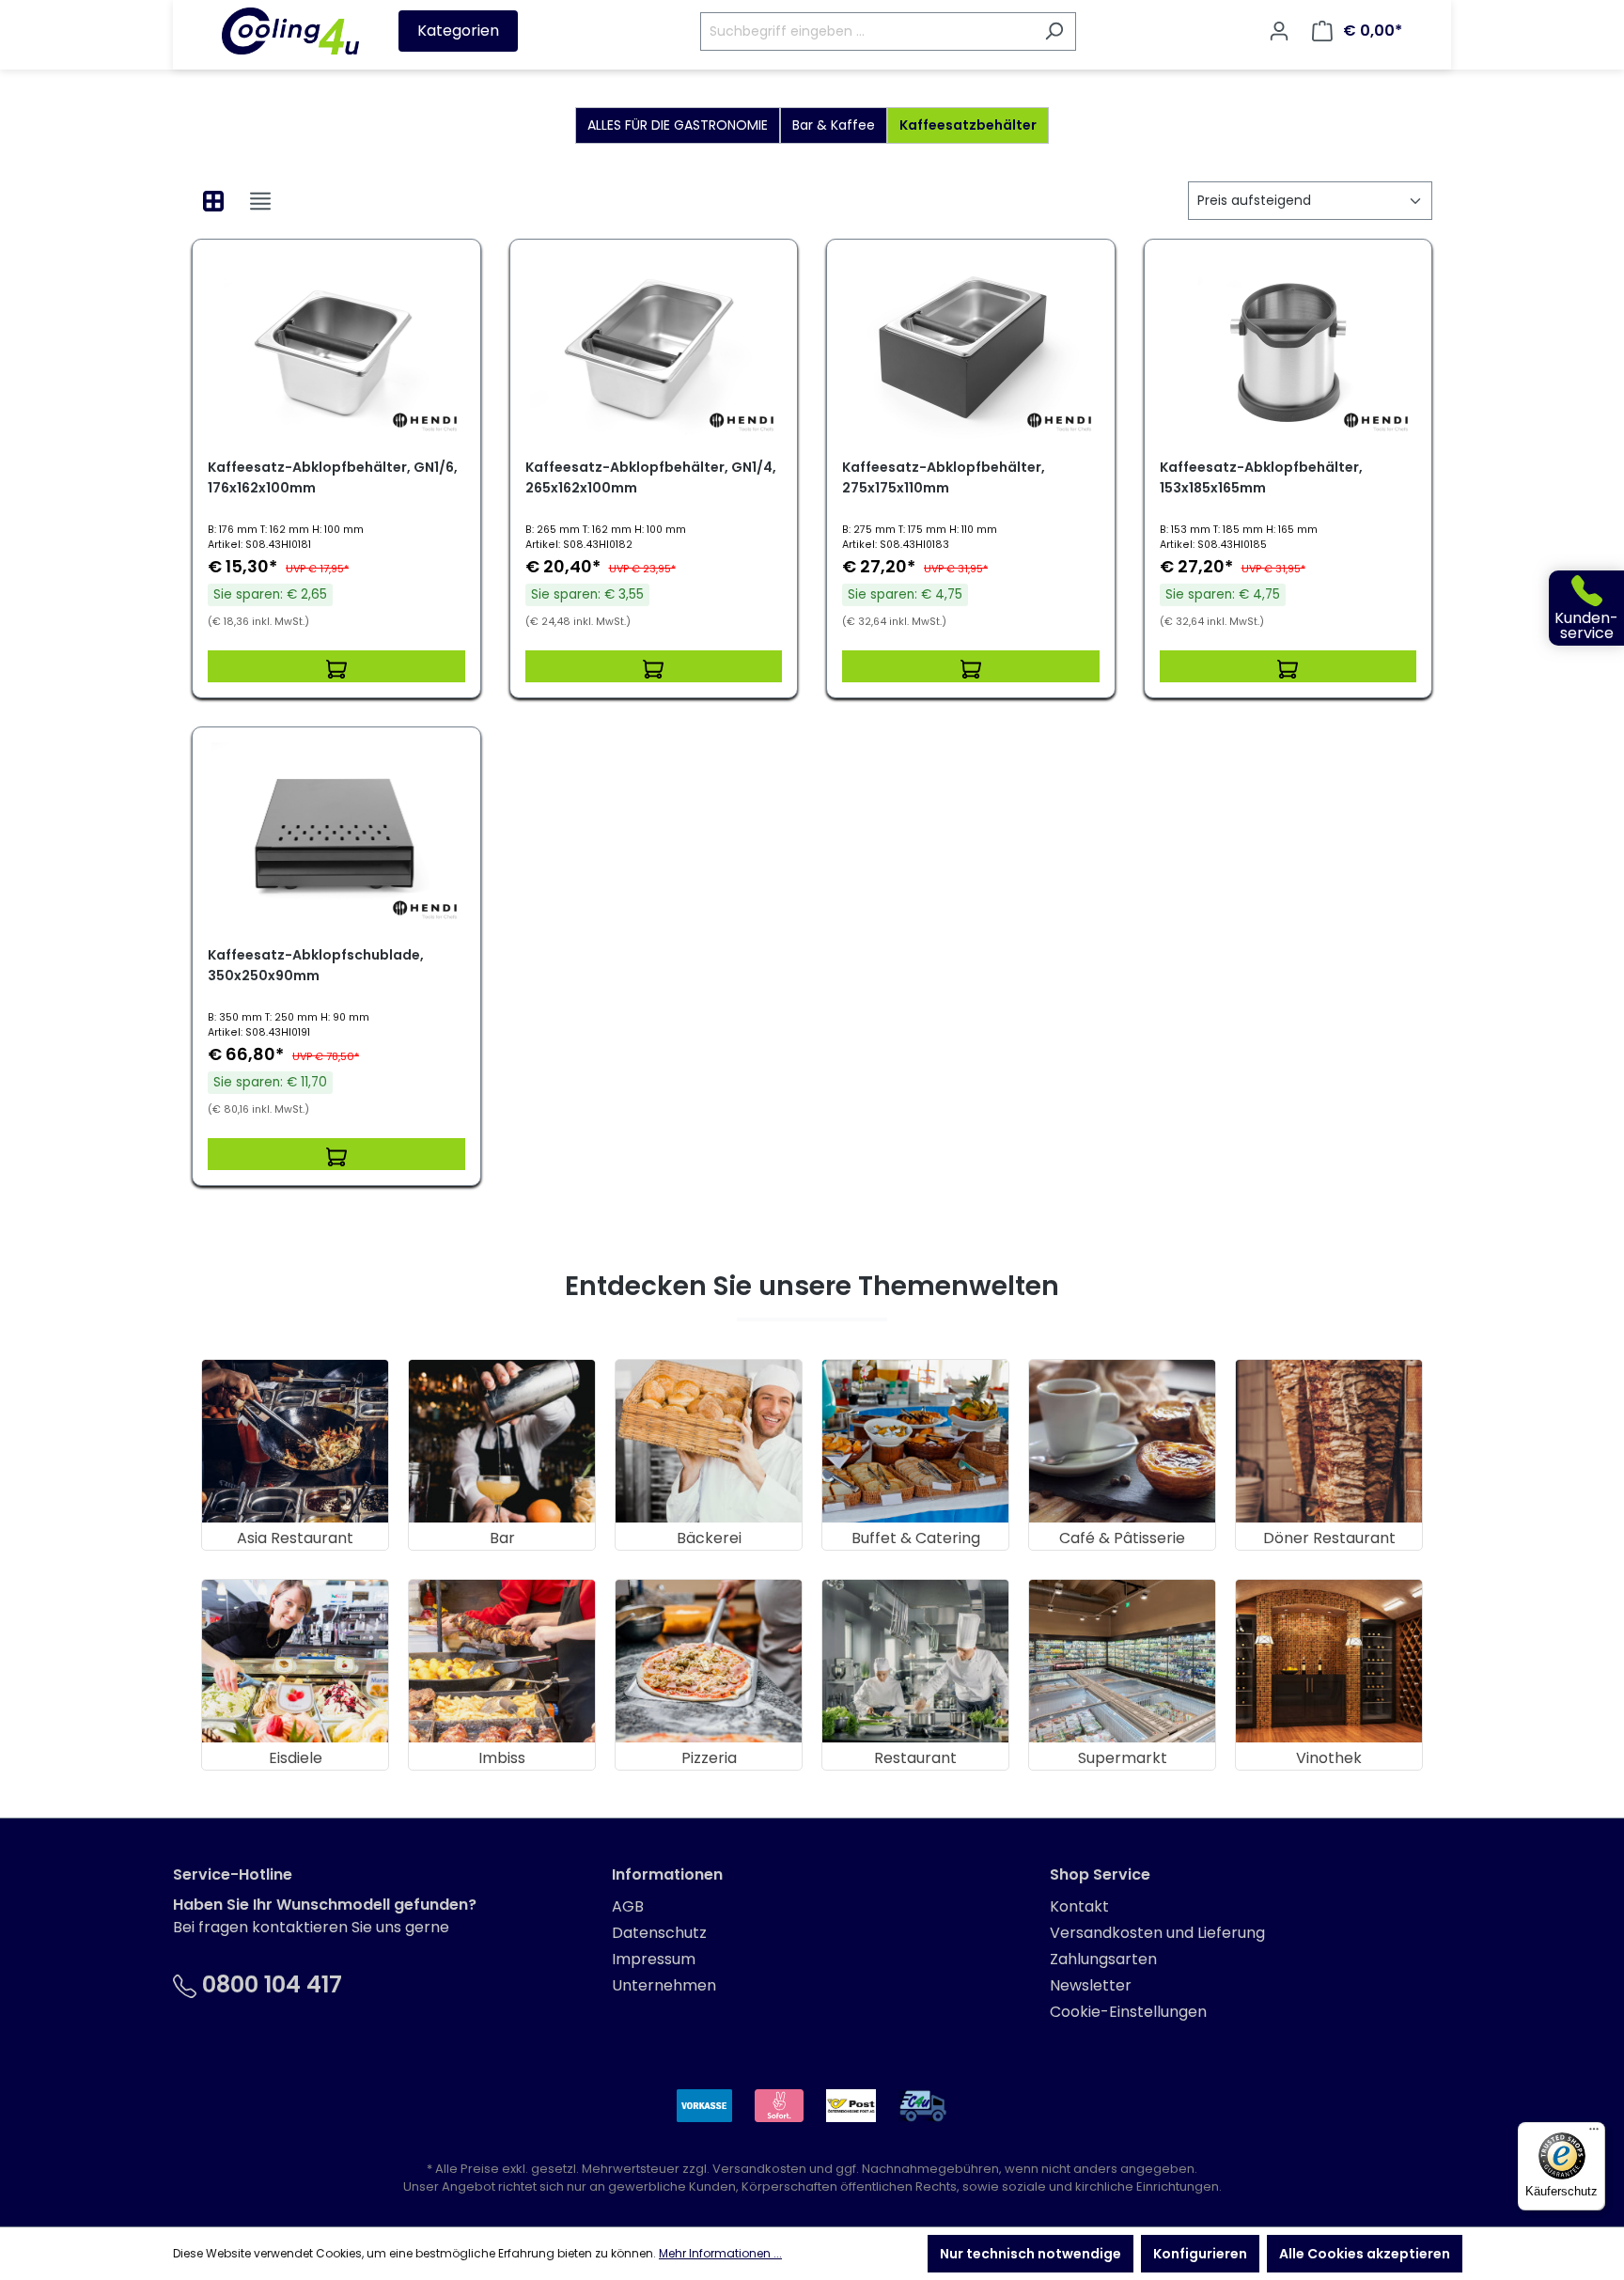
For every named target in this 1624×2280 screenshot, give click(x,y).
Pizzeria (709, 1758)
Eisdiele (296, 1758)
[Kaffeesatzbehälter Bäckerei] (709, 1441)
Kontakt (1079, 1906)
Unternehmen (664, 1985)
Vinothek (1329, 1758)
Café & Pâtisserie (1122, 1538)
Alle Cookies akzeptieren (1365, 2254)
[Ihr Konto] (1279, 31)
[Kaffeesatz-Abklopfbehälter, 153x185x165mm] (1288, 349)
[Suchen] (1054, 31)
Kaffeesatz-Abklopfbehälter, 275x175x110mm (944, 477)
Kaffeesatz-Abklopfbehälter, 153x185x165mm (1261, 477)
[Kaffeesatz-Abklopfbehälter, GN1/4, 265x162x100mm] (654, 349)
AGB (628, 1906)
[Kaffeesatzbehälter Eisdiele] (295, 1661)
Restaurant (915, 1758)
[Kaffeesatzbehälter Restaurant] (915, 1661)
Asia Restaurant (295, 1538)
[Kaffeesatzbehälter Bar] (502, 1441)
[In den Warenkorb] (336, 666)
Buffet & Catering (916, 1538)
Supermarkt (1123, 1758)
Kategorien (458, 31)
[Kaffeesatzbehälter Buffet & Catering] (915, 1441)
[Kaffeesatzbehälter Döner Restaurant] (1329, 1441)
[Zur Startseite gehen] (290, 31)
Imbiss (502, 1758)
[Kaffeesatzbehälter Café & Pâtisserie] (1122, 1441)
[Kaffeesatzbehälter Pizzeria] (709, 1661)
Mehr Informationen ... (720, 2253)
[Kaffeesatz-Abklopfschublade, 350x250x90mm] (336, 836)
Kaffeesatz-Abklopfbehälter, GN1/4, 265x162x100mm (651, 477)
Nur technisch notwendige (1031, 2254)
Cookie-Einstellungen (1128, 2012)
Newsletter (1091, 1985)
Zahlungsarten (1103, 1959)
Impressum (654, 1959)
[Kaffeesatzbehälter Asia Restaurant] (295, 1441)
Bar (502, 1538)
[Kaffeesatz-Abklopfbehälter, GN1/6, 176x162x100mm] (336, 349)
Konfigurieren (1200, 2254)
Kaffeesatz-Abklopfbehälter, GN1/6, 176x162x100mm (333, 477)
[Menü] (1594, 2133)
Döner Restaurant (1329, 1538)
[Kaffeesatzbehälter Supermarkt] (1122, 1661)
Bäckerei (709, 1538)
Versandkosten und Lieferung (1157, 1933)
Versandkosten (759, 2169)
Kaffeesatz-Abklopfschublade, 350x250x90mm (316, 965)
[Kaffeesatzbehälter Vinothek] (1329, 1661)
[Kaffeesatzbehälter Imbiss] (502, 1661)
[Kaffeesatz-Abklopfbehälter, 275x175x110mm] (971, 349)
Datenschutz (659, 1933)
